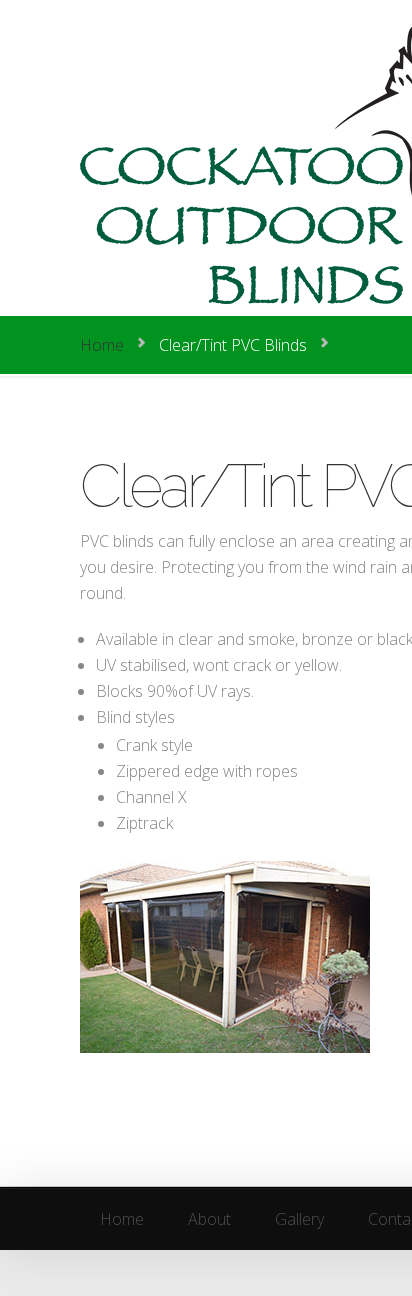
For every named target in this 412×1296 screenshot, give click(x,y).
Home (102, 345)
